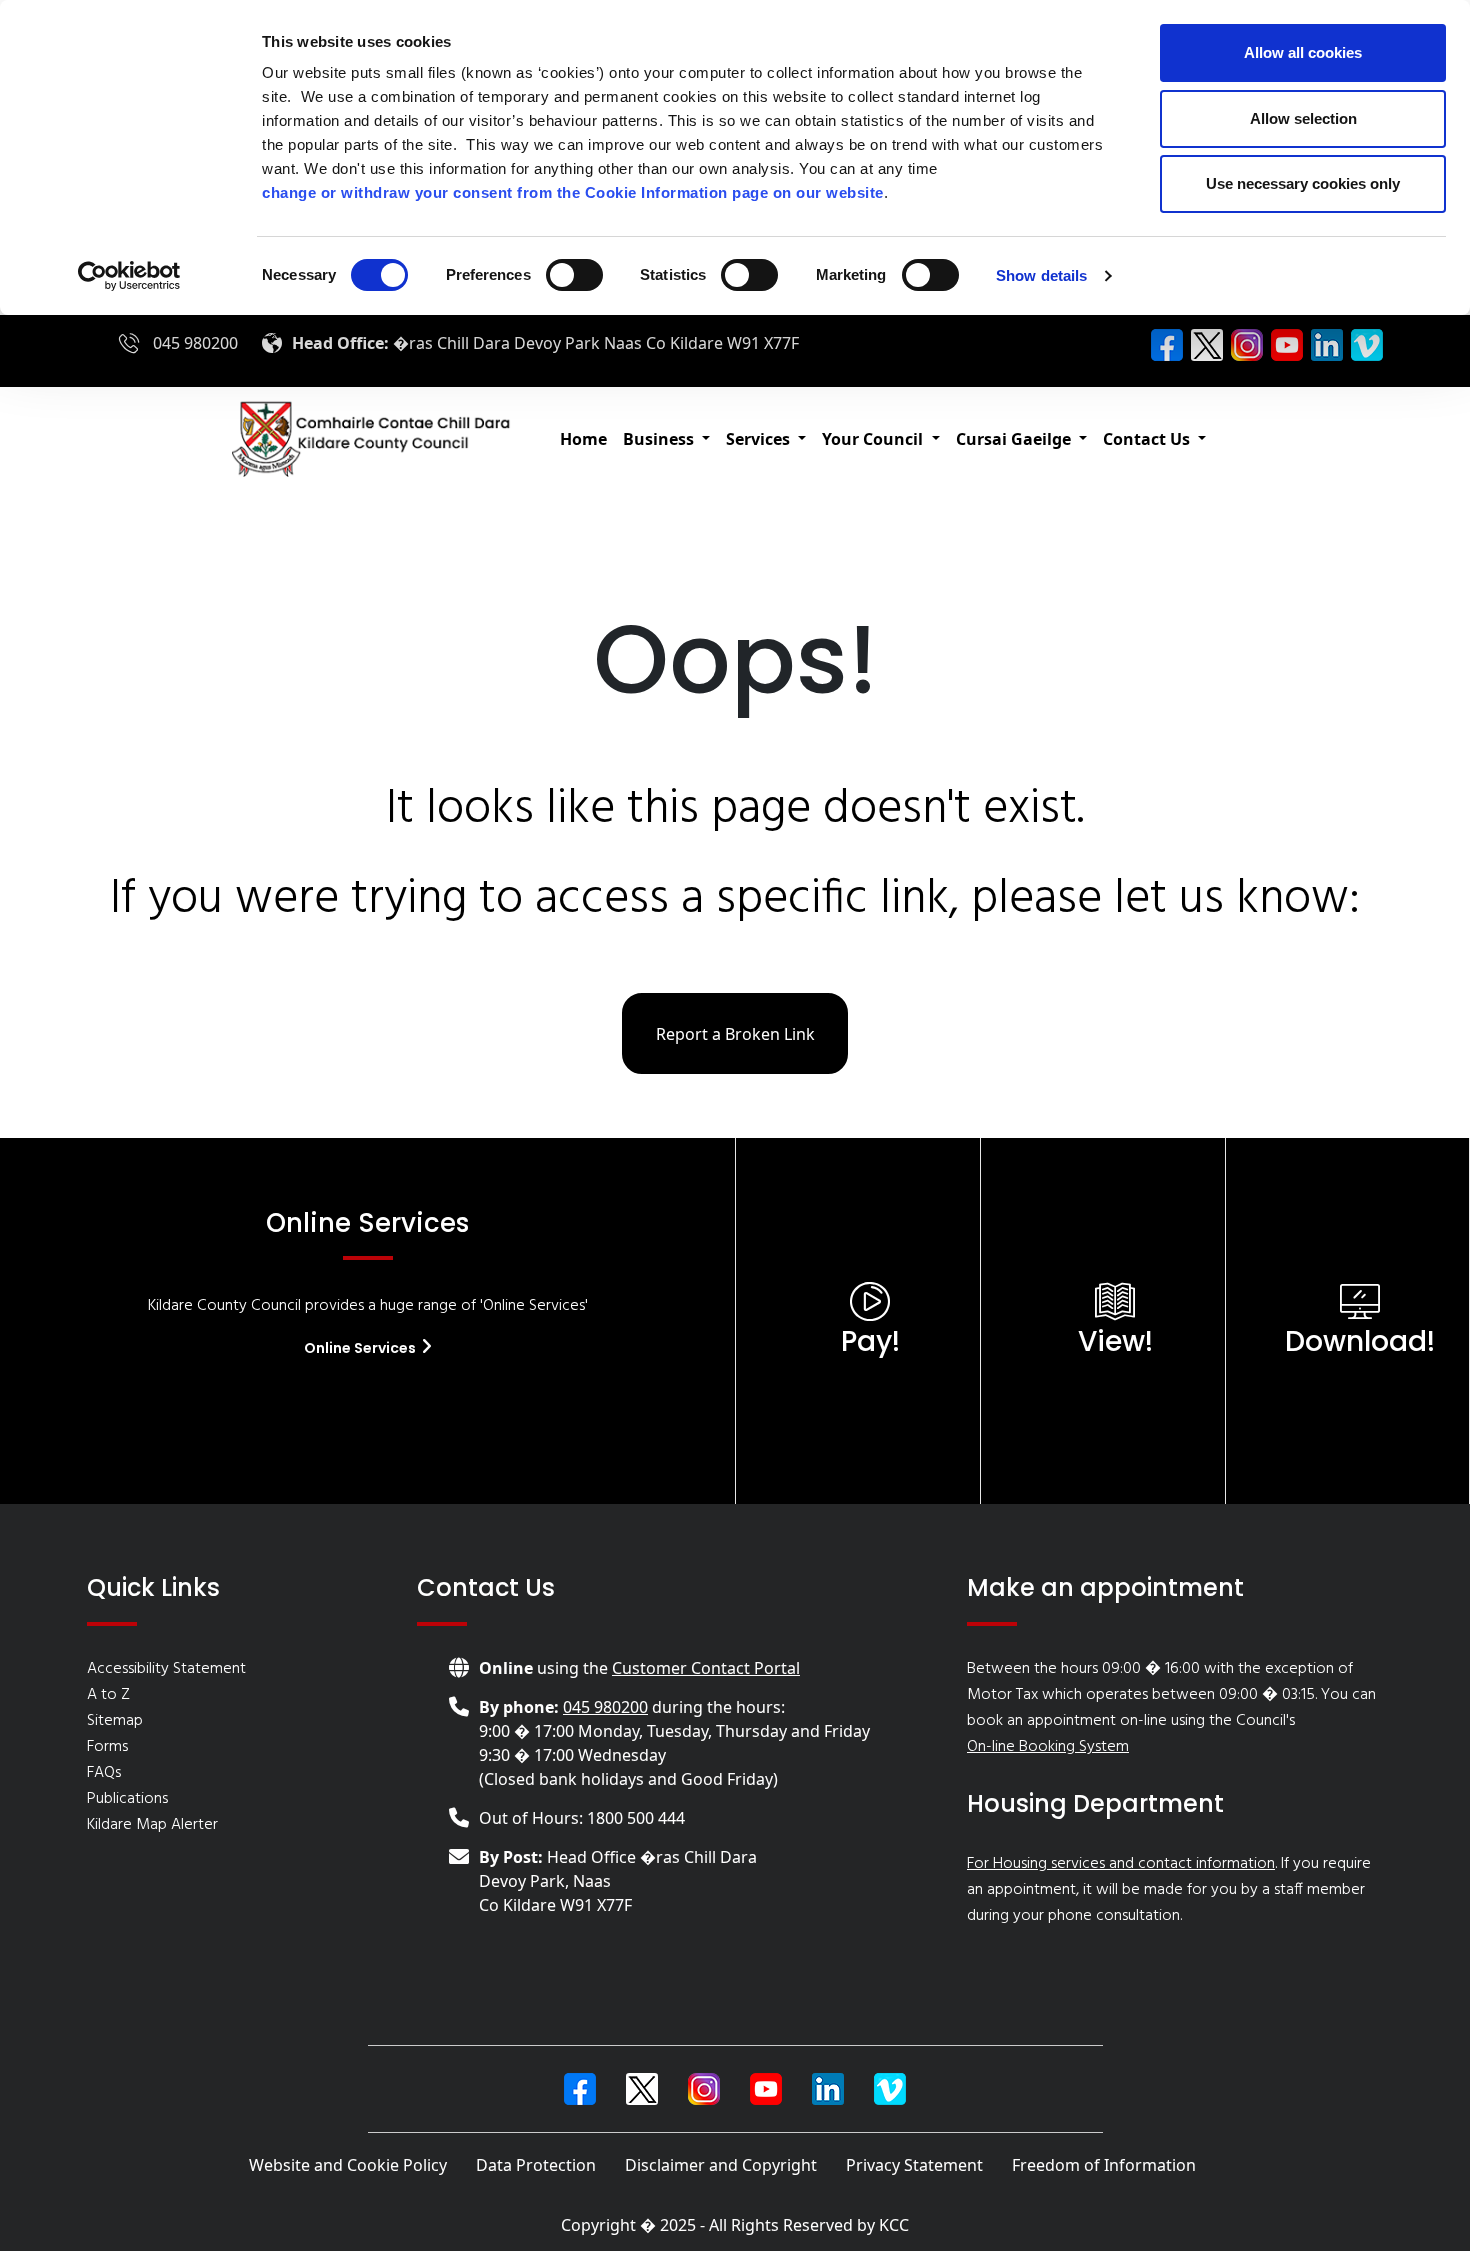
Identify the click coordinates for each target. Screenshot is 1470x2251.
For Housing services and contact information (1121, 1864)
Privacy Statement (914, 2165)
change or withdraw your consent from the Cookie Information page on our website (573, 192)
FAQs (104, 1773)
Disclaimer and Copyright (721, 2165)
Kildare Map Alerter (152, 1825)
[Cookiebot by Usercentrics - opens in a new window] (129, 276)
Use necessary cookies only (1303, 183)
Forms (107, 1747)
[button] (666, 439)
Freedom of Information (1104, 2165)
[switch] (574, 275)
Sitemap (115, 1721)
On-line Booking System (1048, 1747)
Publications (127, 1799)
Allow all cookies (1303, 52)
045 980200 (195, 343)
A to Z (108, 1695)
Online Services (361, 1348)
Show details (1041, 275)
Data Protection (536, 2165)
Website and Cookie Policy (348, 2165)
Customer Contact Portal (706, 1668)
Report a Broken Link (735, 1034)
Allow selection (1303, 118)
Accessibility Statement (166, 1669)
